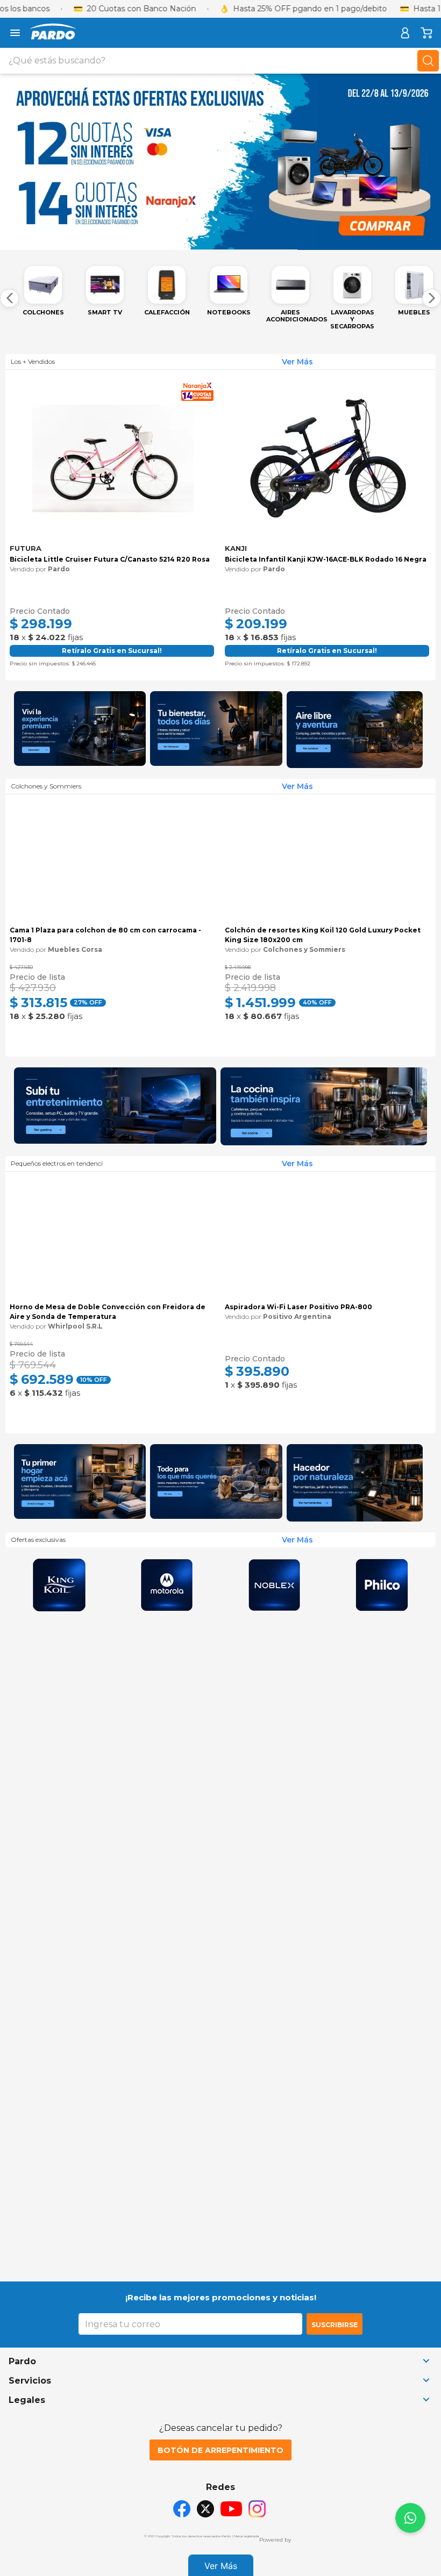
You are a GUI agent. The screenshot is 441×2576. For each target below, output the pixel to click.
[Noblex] (274, 1996)
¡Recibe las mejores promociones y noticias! (221, 2297)
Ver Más (221, 2566)
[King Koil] (59, 1996)
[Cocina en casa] (324, 1163)
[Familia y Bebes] (216, 1593)
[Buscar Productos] (428, 61)
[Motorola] (167, 1996)
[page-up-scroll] (410, 2518)
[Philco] (382, 1996)
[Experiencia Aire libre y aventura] (355, 730)
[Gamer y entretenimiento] (115, 1163)
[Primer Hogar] (80, 1593)
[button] (16, 509)
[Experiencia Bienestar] (216, 730)
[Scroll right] (432, 298)
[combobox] (220, 61)
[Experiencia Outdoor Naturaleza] (355, 1593)
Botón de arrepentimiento (220, 2450)
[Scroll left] (9, 298)
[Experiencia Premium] (80, 730)
